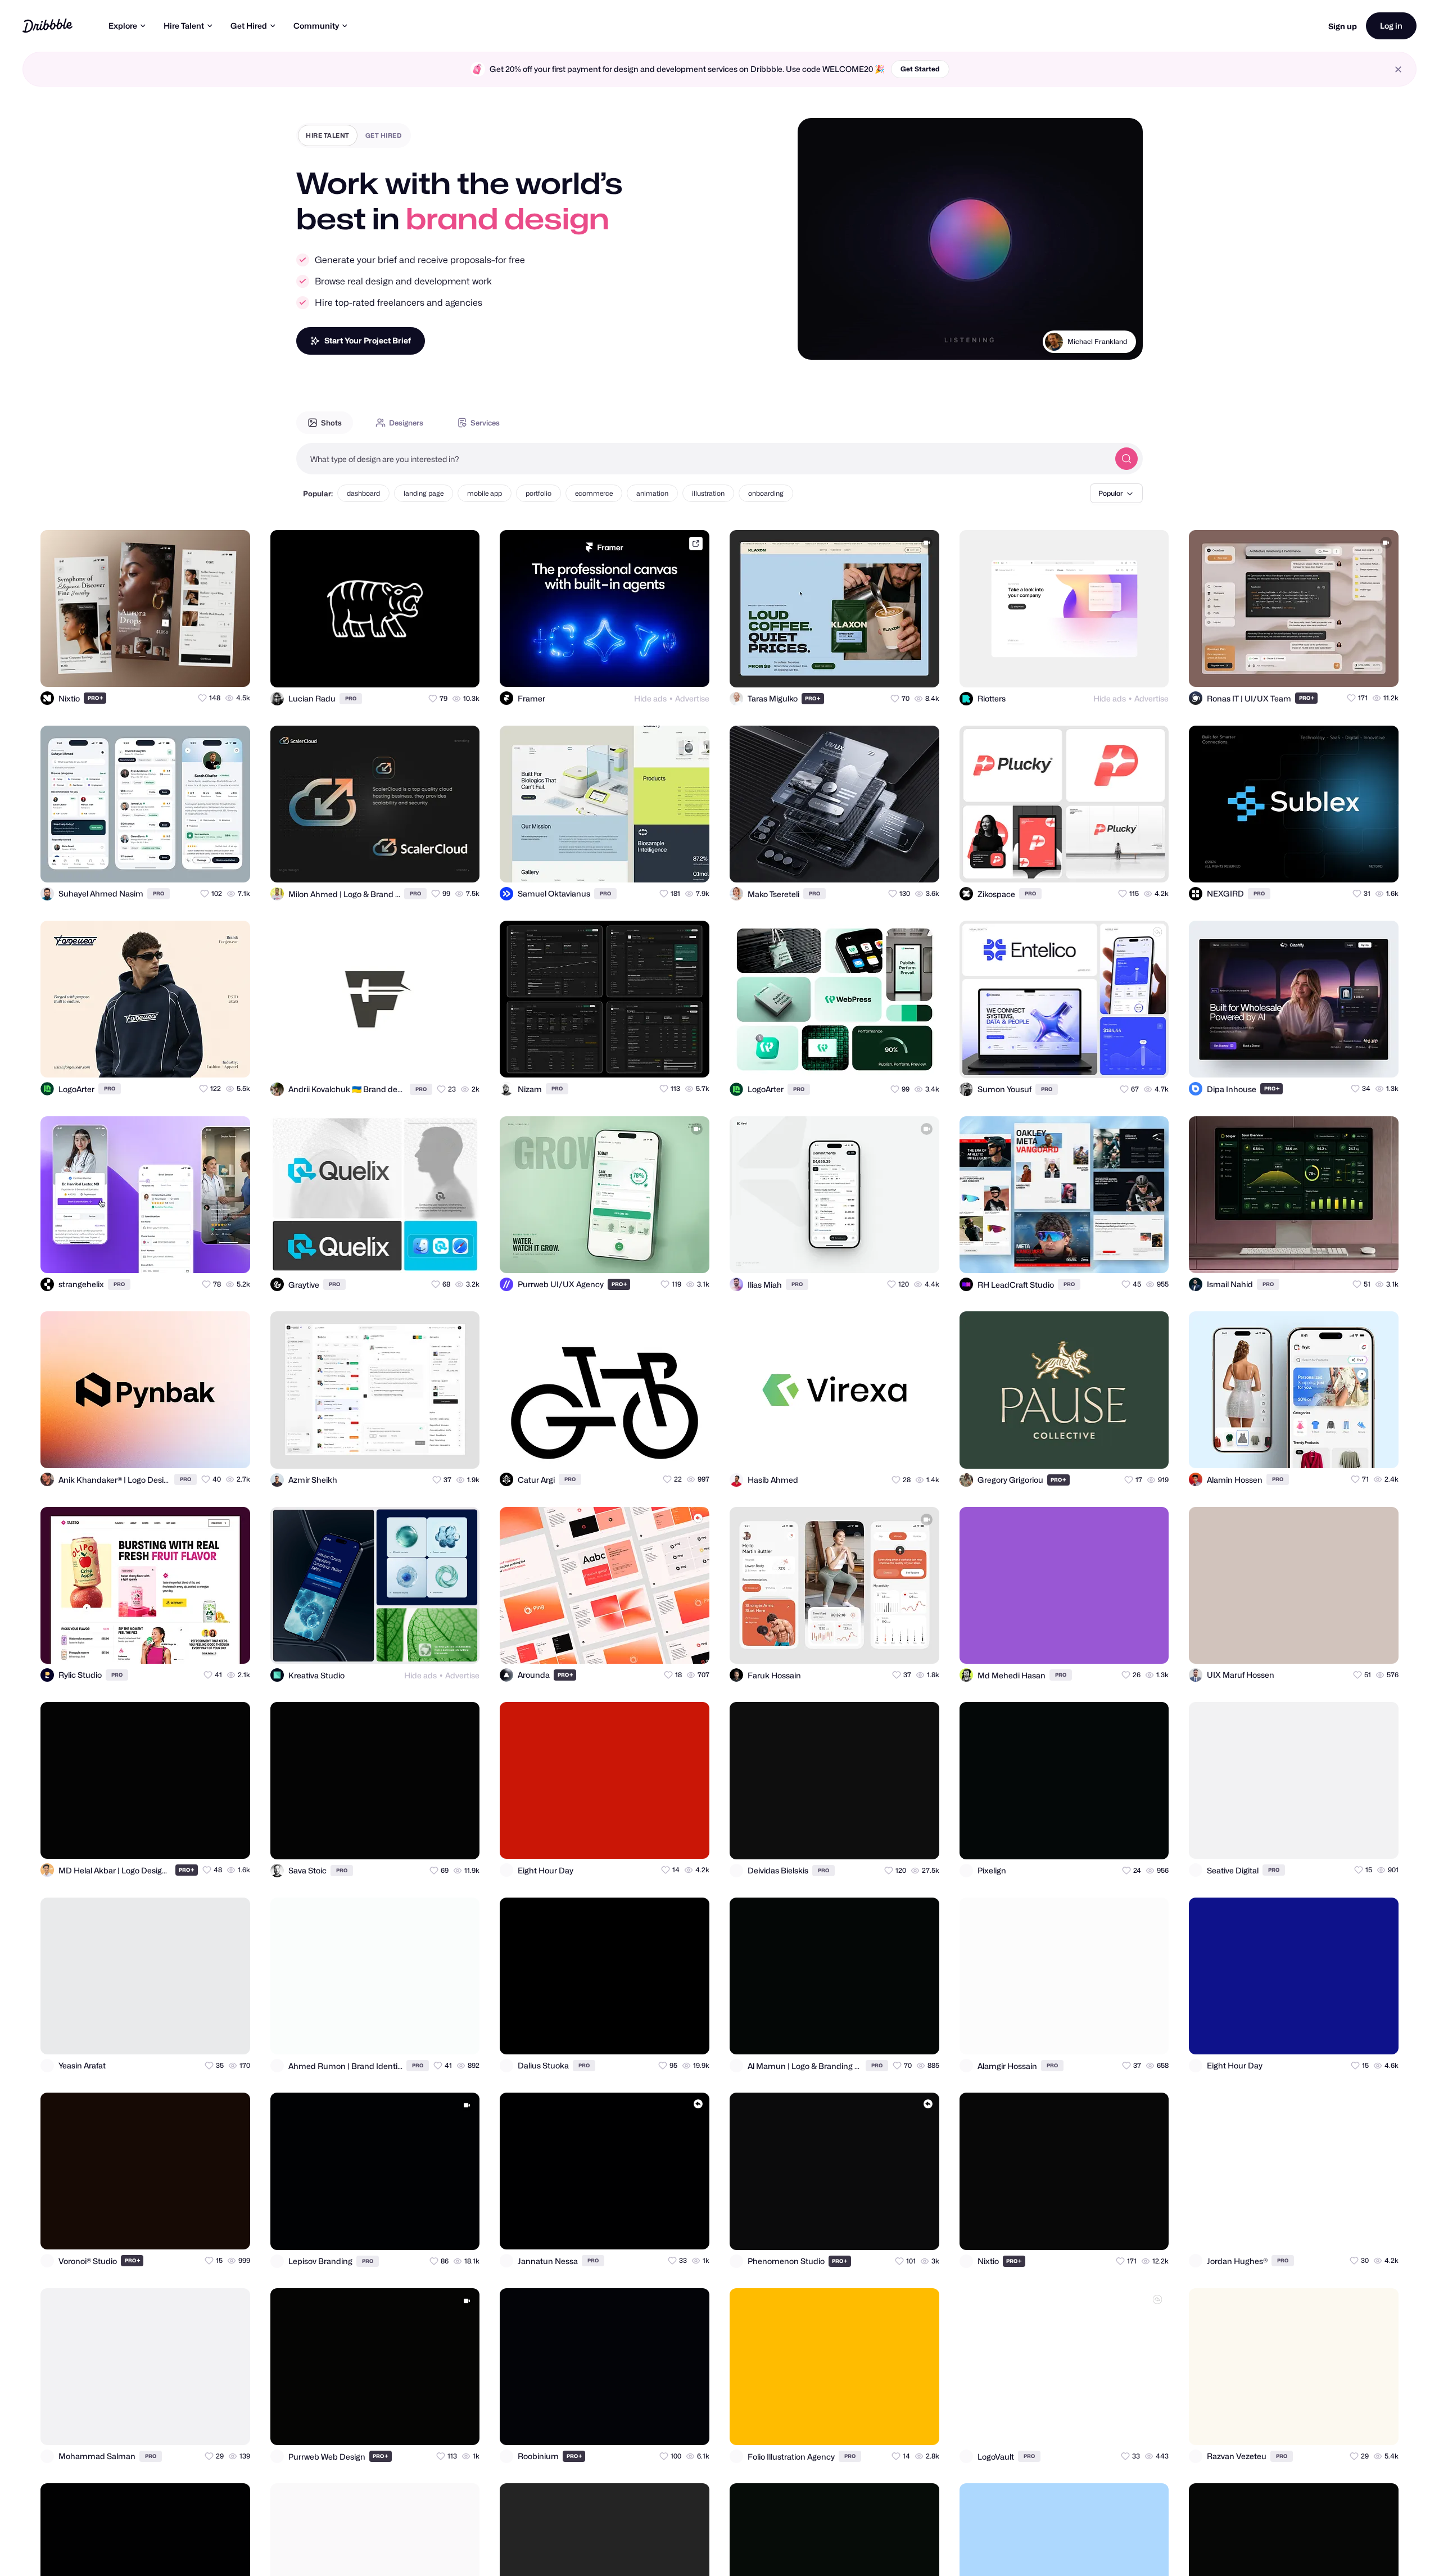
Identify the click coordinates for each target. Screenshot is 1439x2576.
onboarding (766, 493)
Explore (123, 26)
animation (652, 493)
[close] (1398, 69)
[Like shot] (232, 668)
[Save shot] (209, 668)
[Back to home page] (47, 26)
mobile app (485, 493)
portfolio (539, 493)
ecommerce (594, 493)
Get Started (920, 69)
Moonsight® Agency (1096, 341)
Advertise (692, 698)
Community (316, 26)
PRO (96, 698)
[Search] (1126, 459)
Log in (1391, 26)
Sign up (1343, 26)
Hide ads (650, 698)
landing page (424, 493)
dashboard (363, 493)
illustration (708, 493)
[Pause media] (817, 342)
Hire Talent (184, 26)
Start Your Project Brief (368, 340)
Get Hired (249, 26)
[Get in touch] (187, 668)
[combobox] (703, 459)
